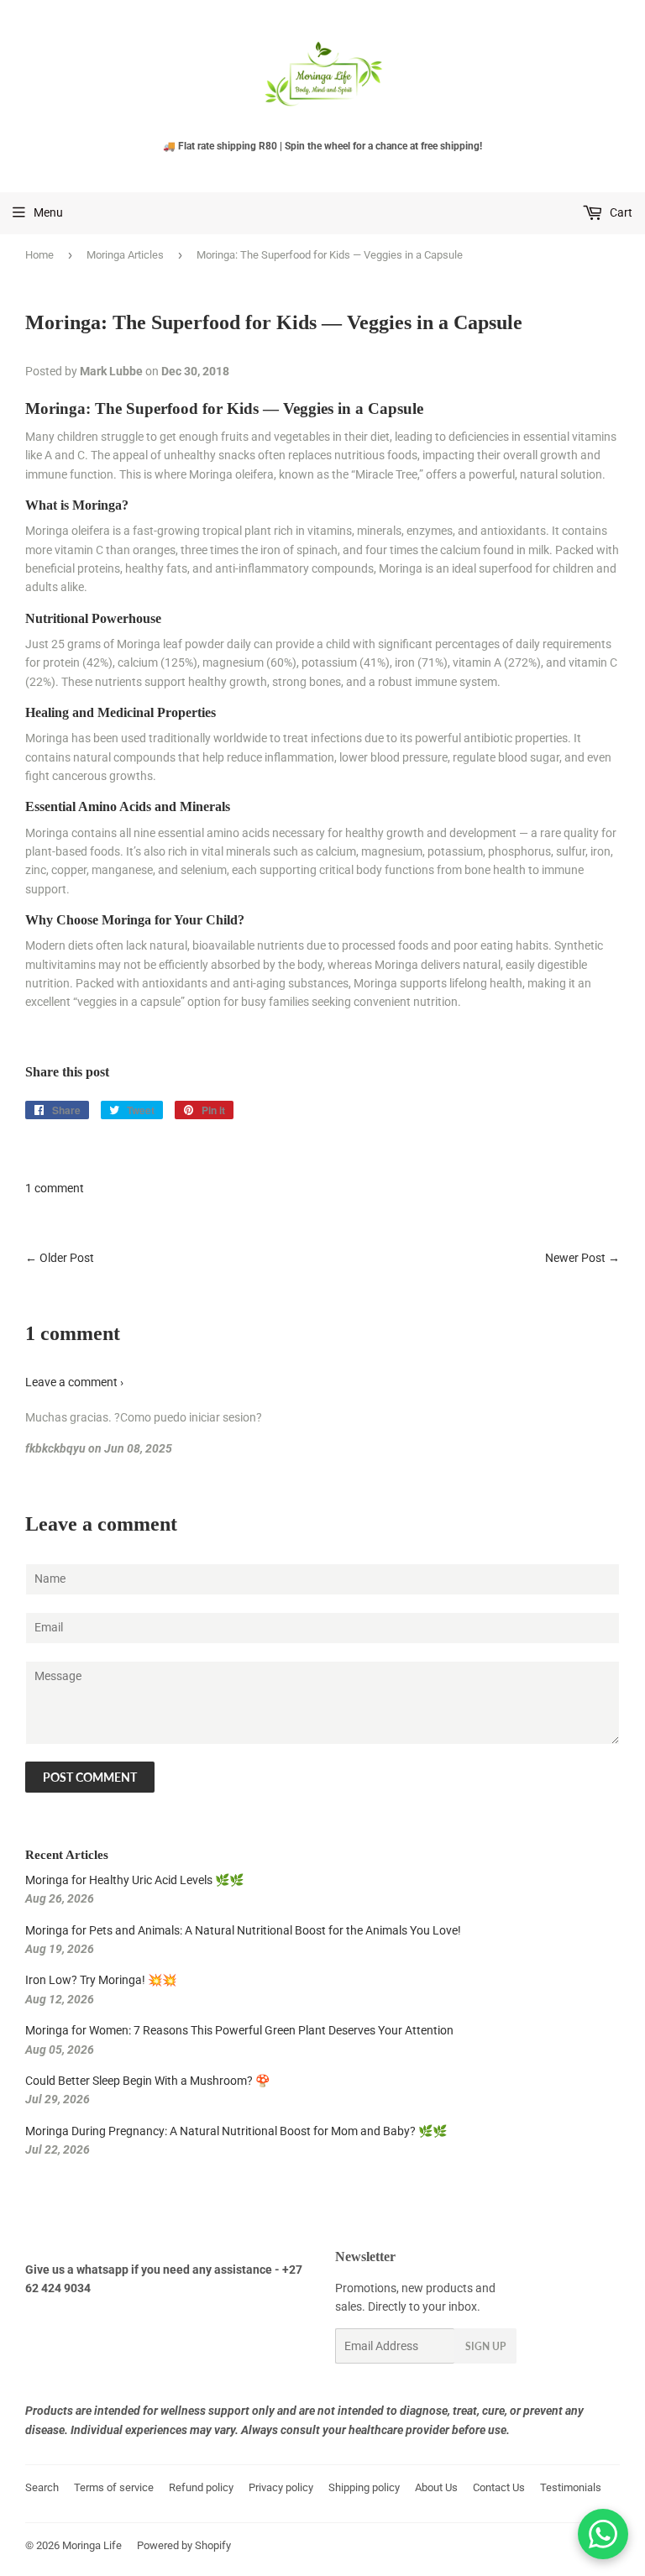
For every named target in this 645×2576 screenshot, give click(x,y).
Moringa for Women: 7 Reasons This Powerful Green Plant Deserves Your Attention (239, 2030)
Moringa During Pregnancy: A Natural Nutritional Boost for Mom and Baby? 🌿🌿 (236, 2131)
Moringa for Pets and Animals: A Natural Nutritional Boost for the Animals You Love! (243, 1930)
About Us (436, 2487)
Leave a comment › (74, 1382)
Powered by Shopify (184, 2545)
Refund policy (201, 2487)
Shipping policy (364, 2487)
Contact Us (499, 2487)
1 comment (55, 1188)
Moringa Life (92, 2545)
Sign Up (485, 2346)
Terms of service (114, 2487)
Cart (620, 212)
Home (39, 255)
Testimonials (571, 2487)
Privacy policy (281, 2487)
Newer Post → (582, 1258)
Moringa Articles (125, 255)
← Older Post (60, 1258)
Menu (48, 212)
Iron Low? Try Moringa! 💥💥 (101, 1980)
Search (42, 2487)
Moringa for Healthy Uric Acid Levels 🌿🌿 (134, 1880)
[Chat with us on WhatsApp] (603, 2534)
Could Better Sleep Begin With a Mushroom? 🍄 (147, 2081)
